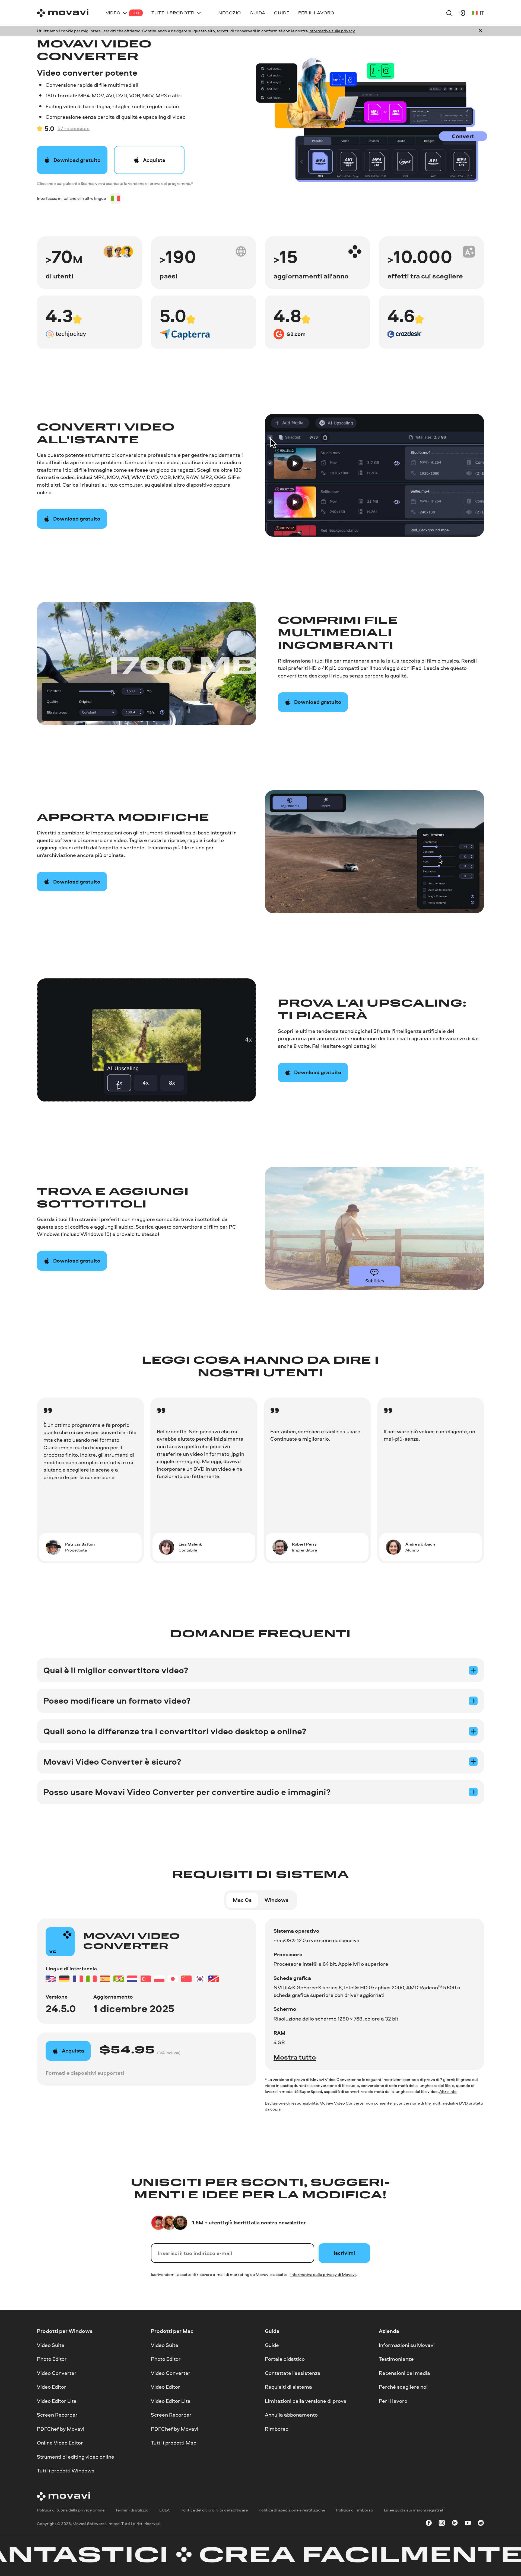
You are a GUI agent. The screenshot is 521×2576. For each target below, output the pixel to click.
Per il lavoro (393, 2401)
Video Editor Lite (57, 2401)
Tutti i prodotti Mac (174, 2443)
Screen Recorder (57, 2415)
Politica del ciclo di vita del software (214, 2510)
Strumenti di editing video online (76, 2457)
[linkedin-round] (455, 2524)
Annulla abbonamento (291, 2415)
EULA (164, 2510)
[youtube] (468, 2524)
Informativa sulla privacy (332, 31)
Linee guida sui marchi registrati (414, 2510)
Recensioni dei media (404, 2373)
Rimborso (277, 2429)
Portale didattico (285, 2359)
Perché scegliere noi (403, 2387)
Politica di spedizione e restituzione (292, 2510)
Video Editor (52, 2387)
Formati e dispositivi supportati (85, 2073)
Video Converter (57, 2373)
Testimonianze (396, 2359)
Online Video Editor (60, 2443)
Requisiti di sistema (288, 2387)
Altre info (448, 2091)
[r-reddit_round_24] (481, 2524)
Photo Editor (52, 2359)
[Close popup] (480, 31)
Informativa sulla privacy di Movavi (323, 2274)
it (482, 13)
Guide (272, 2345)
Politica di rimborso (355, 2510)
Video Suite (51, 2345)
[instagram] (442, 2524)
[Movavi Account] (462, 13)
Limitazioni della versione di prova (306, 2401)
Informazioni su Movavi (407, 2345)
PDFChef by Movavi (61, 2429)
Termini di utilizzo (132, 2510)
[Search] (449, 13)
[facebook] (429, 2524)
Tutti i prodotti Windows (66, 2471)
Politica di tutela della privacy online (71, 2510)
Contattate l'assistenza (293, 2373)
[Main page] (63, 13)
